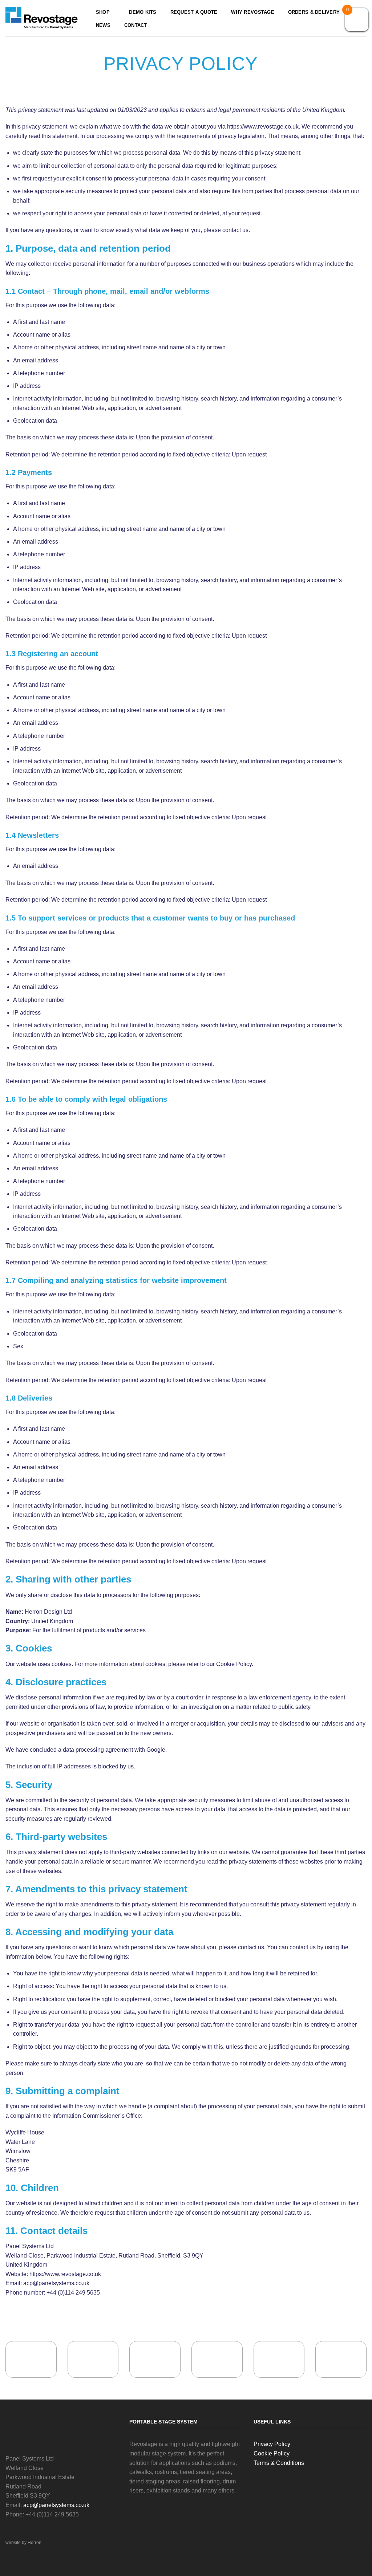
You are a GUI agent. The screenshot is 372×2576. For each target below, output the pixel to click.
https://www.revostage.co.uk (263, 127)
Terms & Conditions (279, 2463)
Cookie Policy (234, 1664)
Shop (103, 12)
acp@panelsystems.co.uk (56, 2283)
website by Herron (23, 2543)
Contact (136, 25)
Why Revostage (252, 12)
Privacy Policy (272, 2444)
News (103, 25)
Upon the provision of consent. (175, 437)
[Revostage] (42, 18)
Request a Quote (194, 12)
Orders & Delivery (314, 12)
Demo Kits (143, 12)
